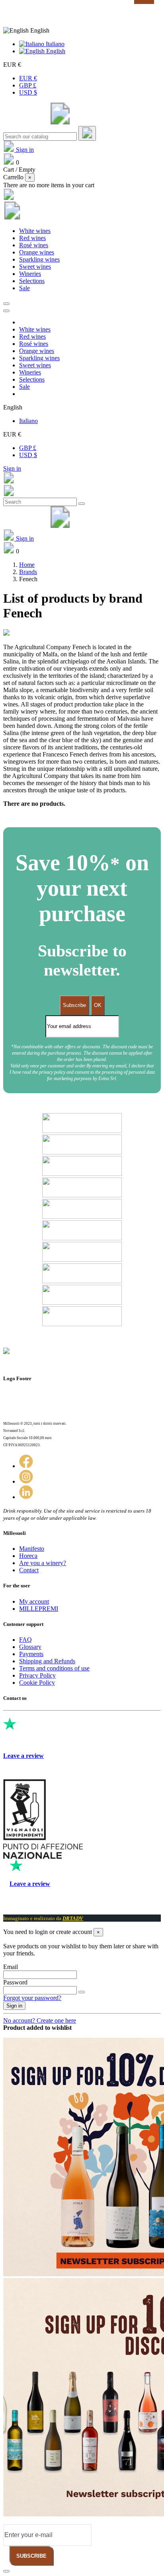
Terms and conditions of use (54, 1668)
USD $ (28, 92)
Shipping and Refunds (47, 1661)
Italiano (54, 44)
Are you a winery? (43, 1563)
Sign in (12, 468)
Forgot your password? (32, 1998)
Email (11, 1967)
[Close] (6, 311)
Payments (31, 1654)
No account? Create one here (40, 2020)
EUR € (28, 78)
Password (15, 1982)
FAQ (25, 1640)
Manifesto (32, 1549)
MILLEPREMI (39, 1609)
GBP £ (28, 85)
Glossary (30, 1647)
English (55, 51)
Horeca (28, 1556)
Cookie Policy (37, 1683)
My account (34, 1601)
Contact (29, 1570)
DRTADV (73, 1918)
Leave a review (23, 1756)
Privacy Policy (37, 1675)
